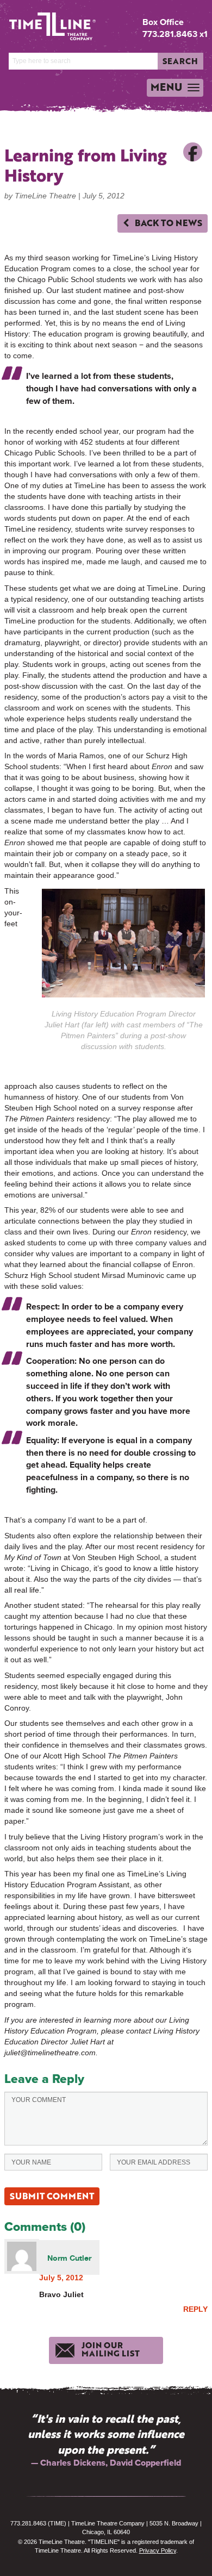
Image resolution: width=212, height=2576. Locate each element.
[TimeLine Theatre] (44, 22)
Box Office (163, 22)
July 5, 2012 (61, 2278)
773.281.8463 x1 (175, 34)
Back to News (167, 223)
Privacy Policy (158, 2550)
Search (180, 61)
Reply (195, 2309)
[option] (106, 2440)
